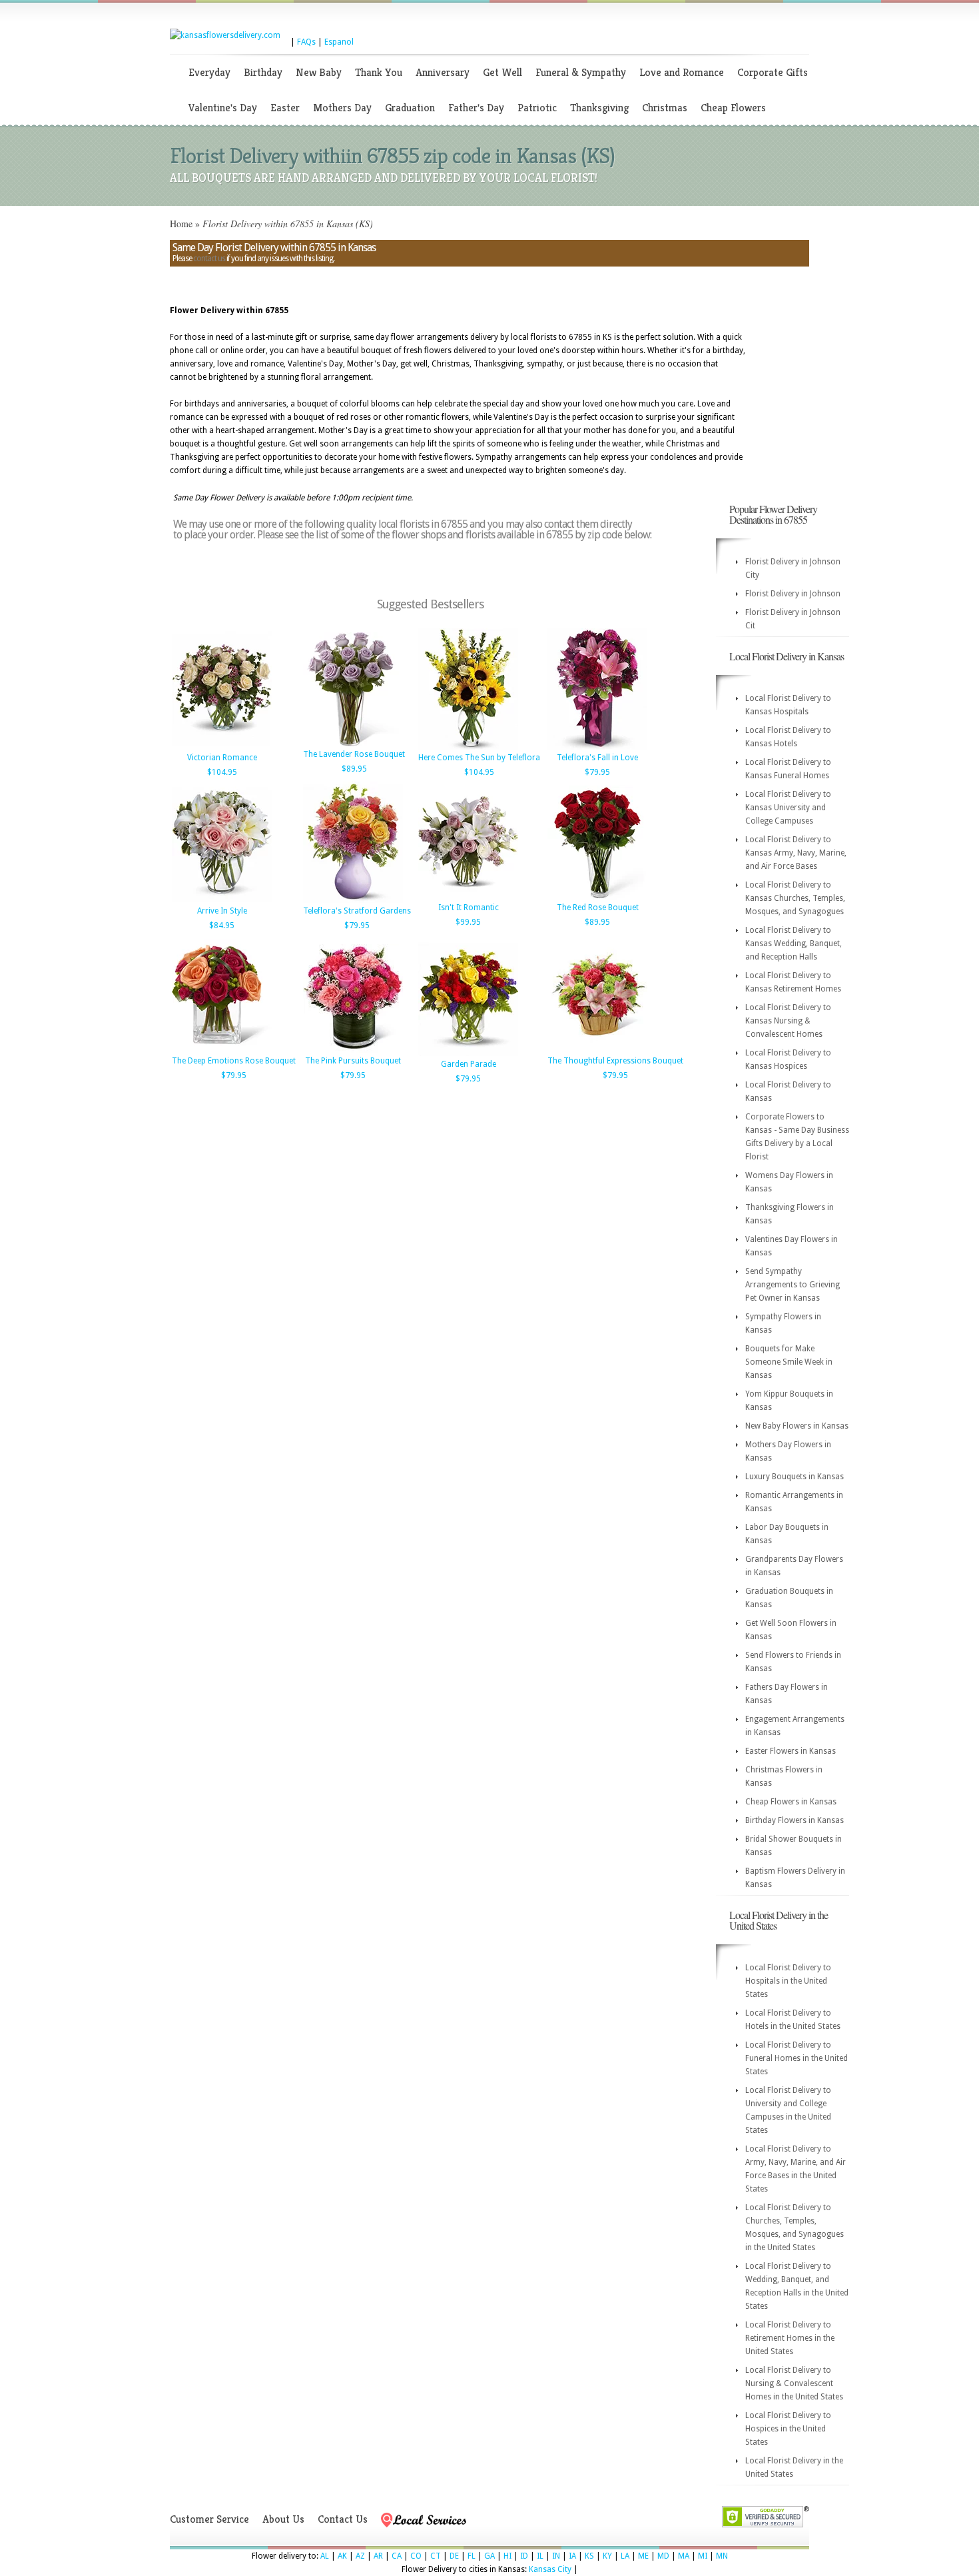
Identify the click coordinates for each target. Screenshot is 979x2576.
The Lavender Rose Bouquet (354, 754)
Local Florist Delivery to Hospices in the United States (788, 2429)
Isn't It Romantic (469, 908)
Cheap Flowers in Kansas (791, 1802)
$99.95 (468, 922)
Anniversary (443, 72)
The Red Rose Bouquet (598, 908)
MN (722, 2556)
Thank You (379, 72)
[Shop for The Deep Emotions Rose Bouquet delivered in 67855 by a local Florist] (222, 1050)
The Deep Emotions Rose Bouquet (234, 1061)
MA (684, 2556)
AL (325, 2556)
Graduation (410, 108)
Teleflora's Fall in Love (597, 758)
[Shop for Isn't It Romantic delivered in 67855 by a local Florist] (468, 897)
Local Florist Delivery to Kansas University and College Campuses (788, 808)
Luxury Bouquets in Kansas (795, 1477)
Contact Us (343, 2519)
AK (342, 2556)
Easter (285, 108)
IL (540, 2556)
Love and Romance (682, 72)
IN (556, 2556)
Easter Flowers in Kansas (791, 1751)
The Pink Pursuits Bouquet (353, 1061)
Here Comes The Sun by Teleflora (479, 758)
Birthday (263, 72)
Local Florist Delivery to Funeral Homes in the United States (797, 2058)
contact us (209, 259)
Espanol (339, 42)
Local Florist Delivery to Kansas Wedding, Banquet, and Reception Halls (794, 944)
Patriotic (537, 108)
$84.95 (222, 926)
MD (663, 2556)
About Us (283, 2519)
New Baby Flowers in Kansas (797, 1426)
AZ (360, 2556)
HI (507, 2556)
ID (524, 2556)
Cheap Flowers (733, 108)
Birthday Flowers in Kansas (795, 1820)
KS (589, 2556)
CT (436, 2556)
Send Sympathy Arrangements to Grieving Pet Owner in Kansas (793, 1285)
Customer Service (209, 2519)
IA (572, 2556)
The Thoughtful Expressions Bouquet (615, 1061)
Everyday (209, 72)
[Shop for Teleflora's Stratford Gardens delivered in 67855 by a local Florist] (353, 900)
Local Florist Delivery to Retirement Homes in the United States (790, 2338)
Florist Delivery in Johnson (793, 594)
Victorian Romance (222, 758)
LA (625, 2556)
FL (472, 2556)
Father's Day (476, 108)
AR (378, 2556)
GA (489, 2556)
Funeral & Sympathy (581, 72)
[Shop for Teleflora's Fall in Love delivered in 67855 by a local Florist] (597, 747)
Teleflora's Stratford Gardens (357, 911)
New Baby (319, 72)
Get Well (502, 72)
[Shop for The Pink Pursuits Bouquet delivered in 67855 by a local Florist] (353, 1050)
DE (454, 2556)
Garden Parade (469, 1064)
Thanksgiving (599, 108)
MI (703, 2556)
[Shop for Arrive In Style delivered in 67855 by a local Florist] (222, 900)
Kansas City (550, 2569)
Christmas (665, 108)
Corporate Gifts (773, 72)
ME (643, 2556)
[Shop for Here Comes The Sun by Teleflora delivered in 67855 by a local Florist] (468, 747)
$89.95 (354, 769)
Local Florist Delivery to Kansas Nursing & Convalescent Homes (788, 1021)
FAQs (306, 42)
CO (416, 2556)
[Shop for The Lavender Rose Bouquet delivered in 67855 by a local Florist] (353, 744)
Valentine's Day (223, 108)
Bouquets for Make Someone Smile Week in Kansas (789, 1362)
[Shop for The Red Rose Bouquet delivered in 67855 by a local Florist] (597, 897)
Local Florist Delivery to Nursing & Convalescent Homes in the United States (794, 2383)
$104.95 (222, 772)
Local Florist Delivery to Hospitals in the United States (788, 1981)
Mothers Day (342, 108)
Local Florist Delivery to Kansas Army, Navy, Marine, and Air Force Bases (796, 853)
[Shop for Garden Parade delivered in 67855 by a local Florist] (468, 1053)
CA (397, 2556)
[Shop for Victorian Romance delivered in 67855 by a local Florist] (222, 747)
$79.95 (597, 772)
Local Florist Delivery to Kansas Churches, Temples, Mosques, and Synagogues (795, 898)
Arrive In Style (222, 911)
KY (607, 2556)
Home (181, 224)
